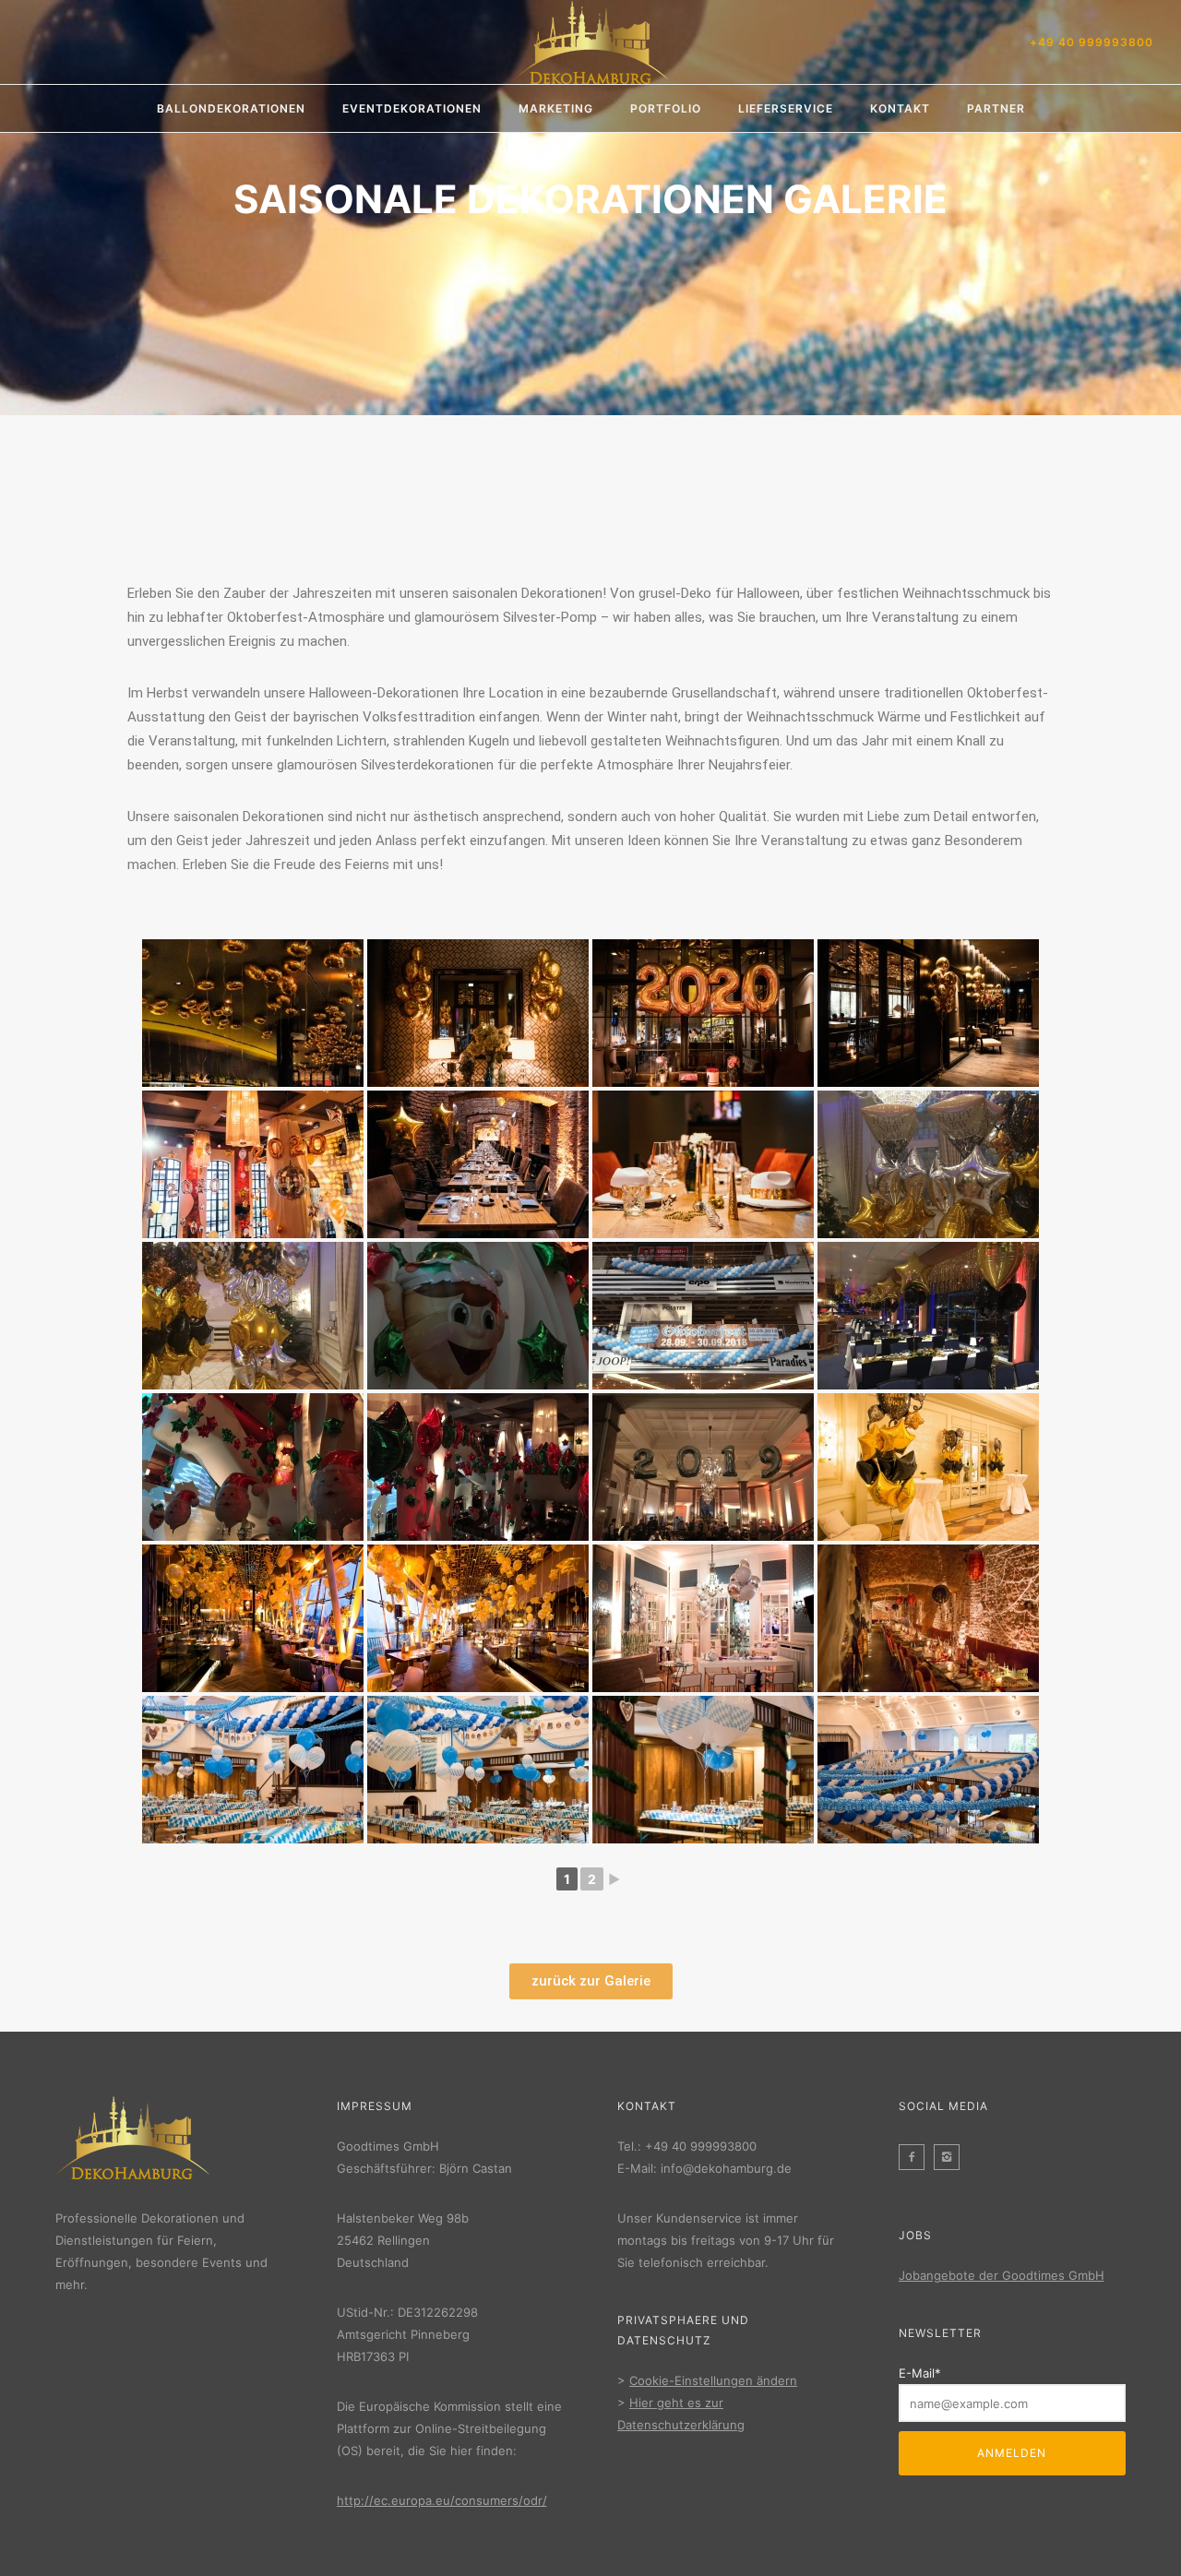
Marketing (556, 108)
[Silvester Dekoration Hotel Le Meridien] (253, 1618)
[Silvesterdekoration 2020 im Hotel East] (253, 1164)
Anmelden (1012, 2453)
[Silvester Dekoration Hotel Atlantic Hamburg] (703, 1618)
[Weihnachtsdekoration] (478, 1316)
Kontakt (900, 108)
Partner (996, 108)
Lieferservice (786, 108)
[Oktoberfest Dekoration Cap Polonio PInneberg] (253, 1770)
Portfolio (666, 108)
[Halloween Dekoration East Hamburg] (928, 1618)
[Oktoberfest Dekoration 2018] (703, 1316)
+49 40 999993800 (1092, 42)
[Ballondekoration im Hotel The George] (253, 1013)
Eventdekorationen (412, 108)
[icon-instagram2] (951, 2157)
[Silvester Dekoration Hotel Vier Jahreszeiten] (928, 1467)
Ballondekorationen (231, 108)
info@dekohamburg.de (726, 2168)
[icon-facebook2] (916, 2157)
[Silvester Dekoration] (928, 1164)
